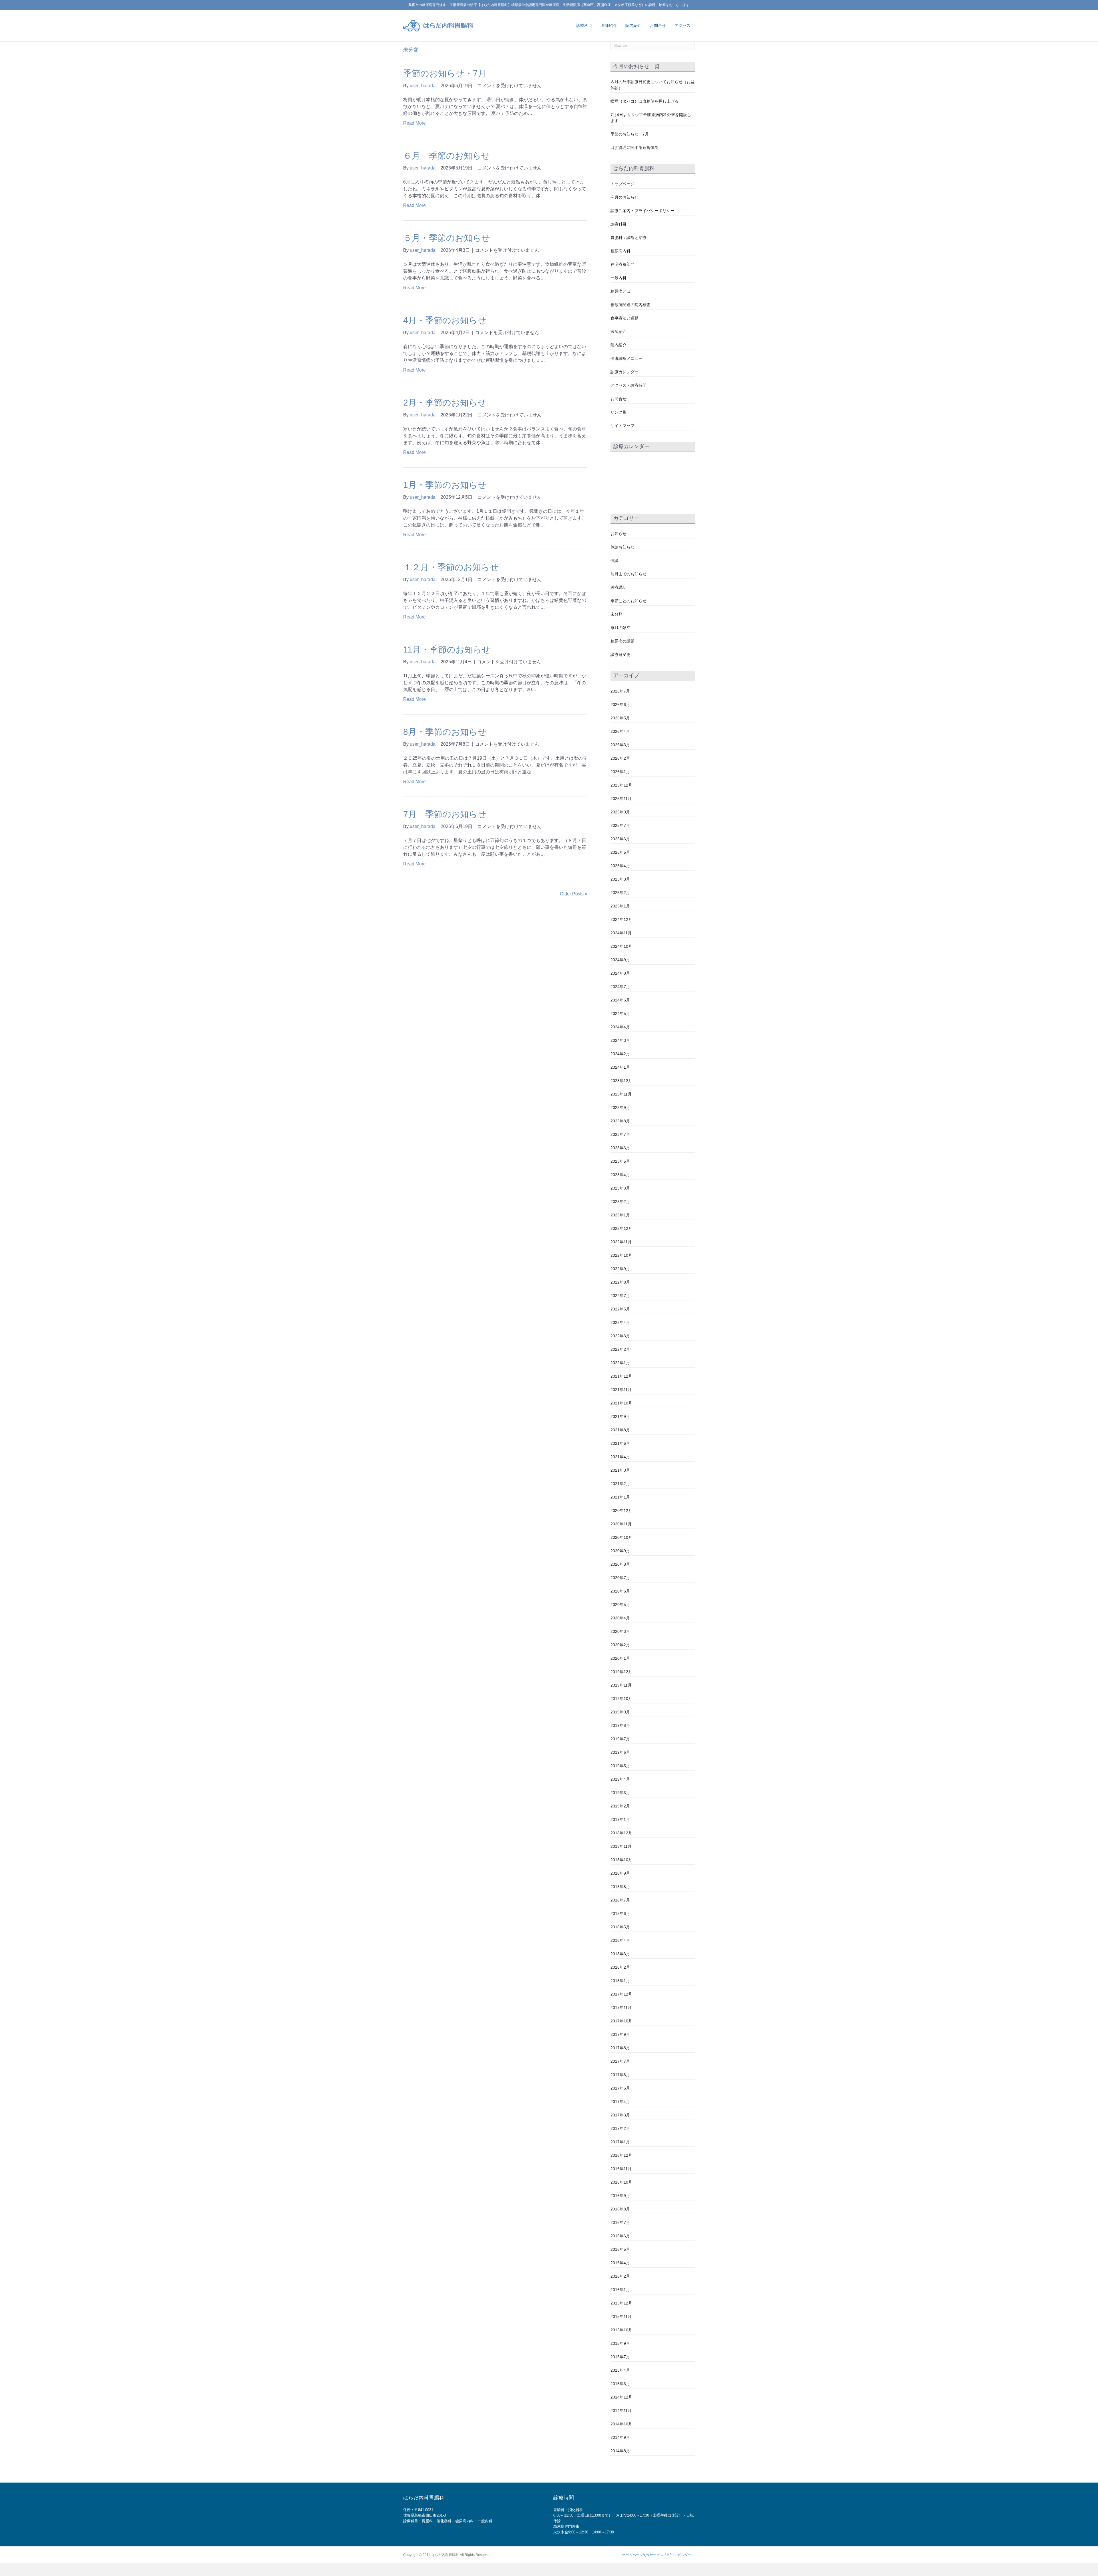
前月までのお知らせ (628, 574)
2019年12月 (621, 1672)
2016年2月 (620, 2276)
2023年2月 (620, 1202)
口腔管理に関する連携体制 (634, 147)
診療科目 (584, 25)
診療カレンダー (624, 372)
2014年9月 (620, 2437)
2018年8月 (620, 1887)
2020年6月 (620, 1591)
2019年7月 (620, 1739)
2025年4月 (620, 866)
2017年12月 (621, 1994)
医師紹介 (609, 25)
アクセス (683, 25)
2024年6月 (620, 1000)
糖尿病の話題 (622, 641)
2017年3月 (620, 2115)
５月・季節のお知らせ (447, 238)
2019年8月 (620, 1725)
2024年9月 (620, 960)
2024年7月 (620, 987)
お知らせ (618, 534)
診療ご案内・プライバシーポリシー (643, 211)
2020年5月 (620, 1605)
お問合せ (658, 25)
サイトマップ (622, 426)
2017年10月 (621, 2021)
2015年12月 (621, 2303)
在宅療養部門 (622, 264)
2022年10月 (621, 1255)
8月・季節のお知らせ (445, 732)
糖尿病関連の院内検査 (630, 305)
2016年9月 (620, 2196)
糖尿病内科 (620, 251)
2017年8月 (620, 2048)
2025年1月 (620, 906)
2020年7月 (620, 1578)
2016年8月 (620, 2209)
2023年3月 (620, 1188)
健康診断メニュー (626, 358)
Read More (414, 123)
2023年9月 (620, 1108)
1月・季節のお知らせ (445, 485)
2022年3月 (620, 1336)
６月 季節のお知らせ (447, 156)
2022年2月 (620, 1349)
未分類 (616, 614)
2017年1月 (620, 2142)
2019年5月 (620, 1766)
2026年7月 (620, 691)
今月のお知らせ (624, 197)
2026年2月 (620, 758)
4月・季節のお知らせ (445, 320)
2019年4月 (620, 1779)
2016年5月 (620, 2249)
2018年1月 (620, 1981)
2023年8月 (620, 1121)
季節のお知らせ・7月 (445, 73)
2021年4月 (620, 1457)
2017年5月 (620, 2088)
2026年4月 (620, 731)
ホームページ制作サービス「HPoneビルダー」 (659, 2555)
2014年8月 (620, 2451)
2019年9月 (620, 1712)
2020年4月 (620, 1618)
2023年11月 (621, 1094)
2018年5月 (620, 1927)
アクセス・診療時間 (628, 385)
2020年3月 (620, 1631)
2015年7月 (620, 2357)
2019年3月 (620, 1793)
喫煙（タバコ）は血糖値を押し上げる (645, 101)
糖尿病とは (620, 291)
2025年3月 (620, 879)
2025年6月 (620, 839)
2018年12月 (621, 1833)
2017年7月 (620, 2061)
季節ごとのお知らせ (628, 601)
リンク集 (618, 412)
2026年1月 (620, 772)
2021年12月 (621, 1376)
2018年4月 (620, 1940)
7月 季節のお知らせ (445, 814)
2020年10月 (621, 1537)
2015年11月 (621, 2316)
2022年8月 (620, 1282)
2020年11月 (621, 1524)
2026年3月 (620, 745)
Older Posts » (574, 894)
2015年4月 (620, 2370)
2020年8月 (620, 1564)
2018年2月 (620, 1967)
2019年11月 (621, 1685)
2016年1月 (620, 2290)
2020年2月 (620, 1645)
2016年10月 (621, 2182)
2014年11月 (621, 2411)
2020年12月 (621, 1511)
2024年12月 (621, 919)
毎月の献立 (620, 628)
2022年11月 (621, 1242)
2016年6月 (620, 2236)
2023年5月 (620, 1161)
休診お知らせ (622, 547)
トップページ (622, 184)
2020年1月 (620, 1658)
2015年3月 (620, 2384)
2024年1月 (620, 1067)
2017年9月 (620, 2034)
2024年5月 (620, 1013)
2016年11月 (621, 2169)
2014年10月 (621, 2424)
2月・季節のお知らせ (445, 403)
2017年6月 (620, 2075)
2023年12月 (621, 1081)
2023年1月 (620, 1215)
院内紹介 (633, 25)
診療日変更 (620, 655)
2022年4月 (620, 1322)
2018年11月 (621, 1846)
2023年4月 (620, 1175)
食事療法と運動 (624, 318)
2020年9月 (620, 1551)
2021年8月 (620, 1430)
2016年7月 (620, 2222)
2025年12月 (621, 785)
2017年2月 (620, 2128)
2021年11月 (621, 1390)
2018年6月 (620, 1913)
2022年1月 (620, 1363)
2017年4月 (620, 2102)
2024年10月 (621, 946)
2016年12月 (621, 2155)
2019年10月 (621, 1699)
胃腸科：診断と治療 (628, 238)
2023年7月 (620, 1134)
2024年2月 (620, 1054)
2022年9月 (620, 1269)
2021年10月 (621, 1403)
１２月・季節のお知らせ (451, 567)
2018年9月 (620, 1873)
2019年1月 (620, 1819)
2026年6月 (620, 705)
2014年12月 (621, 2397)
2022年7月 (620, 1296)
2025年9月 (620, 812)
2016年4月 (620, 2263)
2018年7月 (620, 1900)
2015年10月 (621, 2330)
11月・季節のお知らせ (447, 650)
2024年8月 (620, 973)
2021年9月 (620, 1416)
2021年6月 (620, 1443)
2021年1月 (620, 1497)
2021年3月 (620, 1470)
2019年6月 (620, 1752)
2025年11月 (621, 799)
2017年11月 (621, 2008)
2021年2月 (620, 1484)
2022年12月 (621, 1228)
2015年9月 (620, 2343)
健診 (614, 560)
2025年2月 (620, 893)
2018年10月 (621, 1860)
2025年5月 (620, 852)
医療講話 (618, 587)
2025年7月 (620, 825)
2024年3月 (620, 1040)
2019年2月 (620, 1806)
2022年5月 (620, 1309)
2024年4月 (620, 1027)
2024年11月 (621, 933)
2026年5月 (620, 718)
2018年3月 (620, 1954)
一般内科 (618, 278)
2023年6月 (620, 1148)
